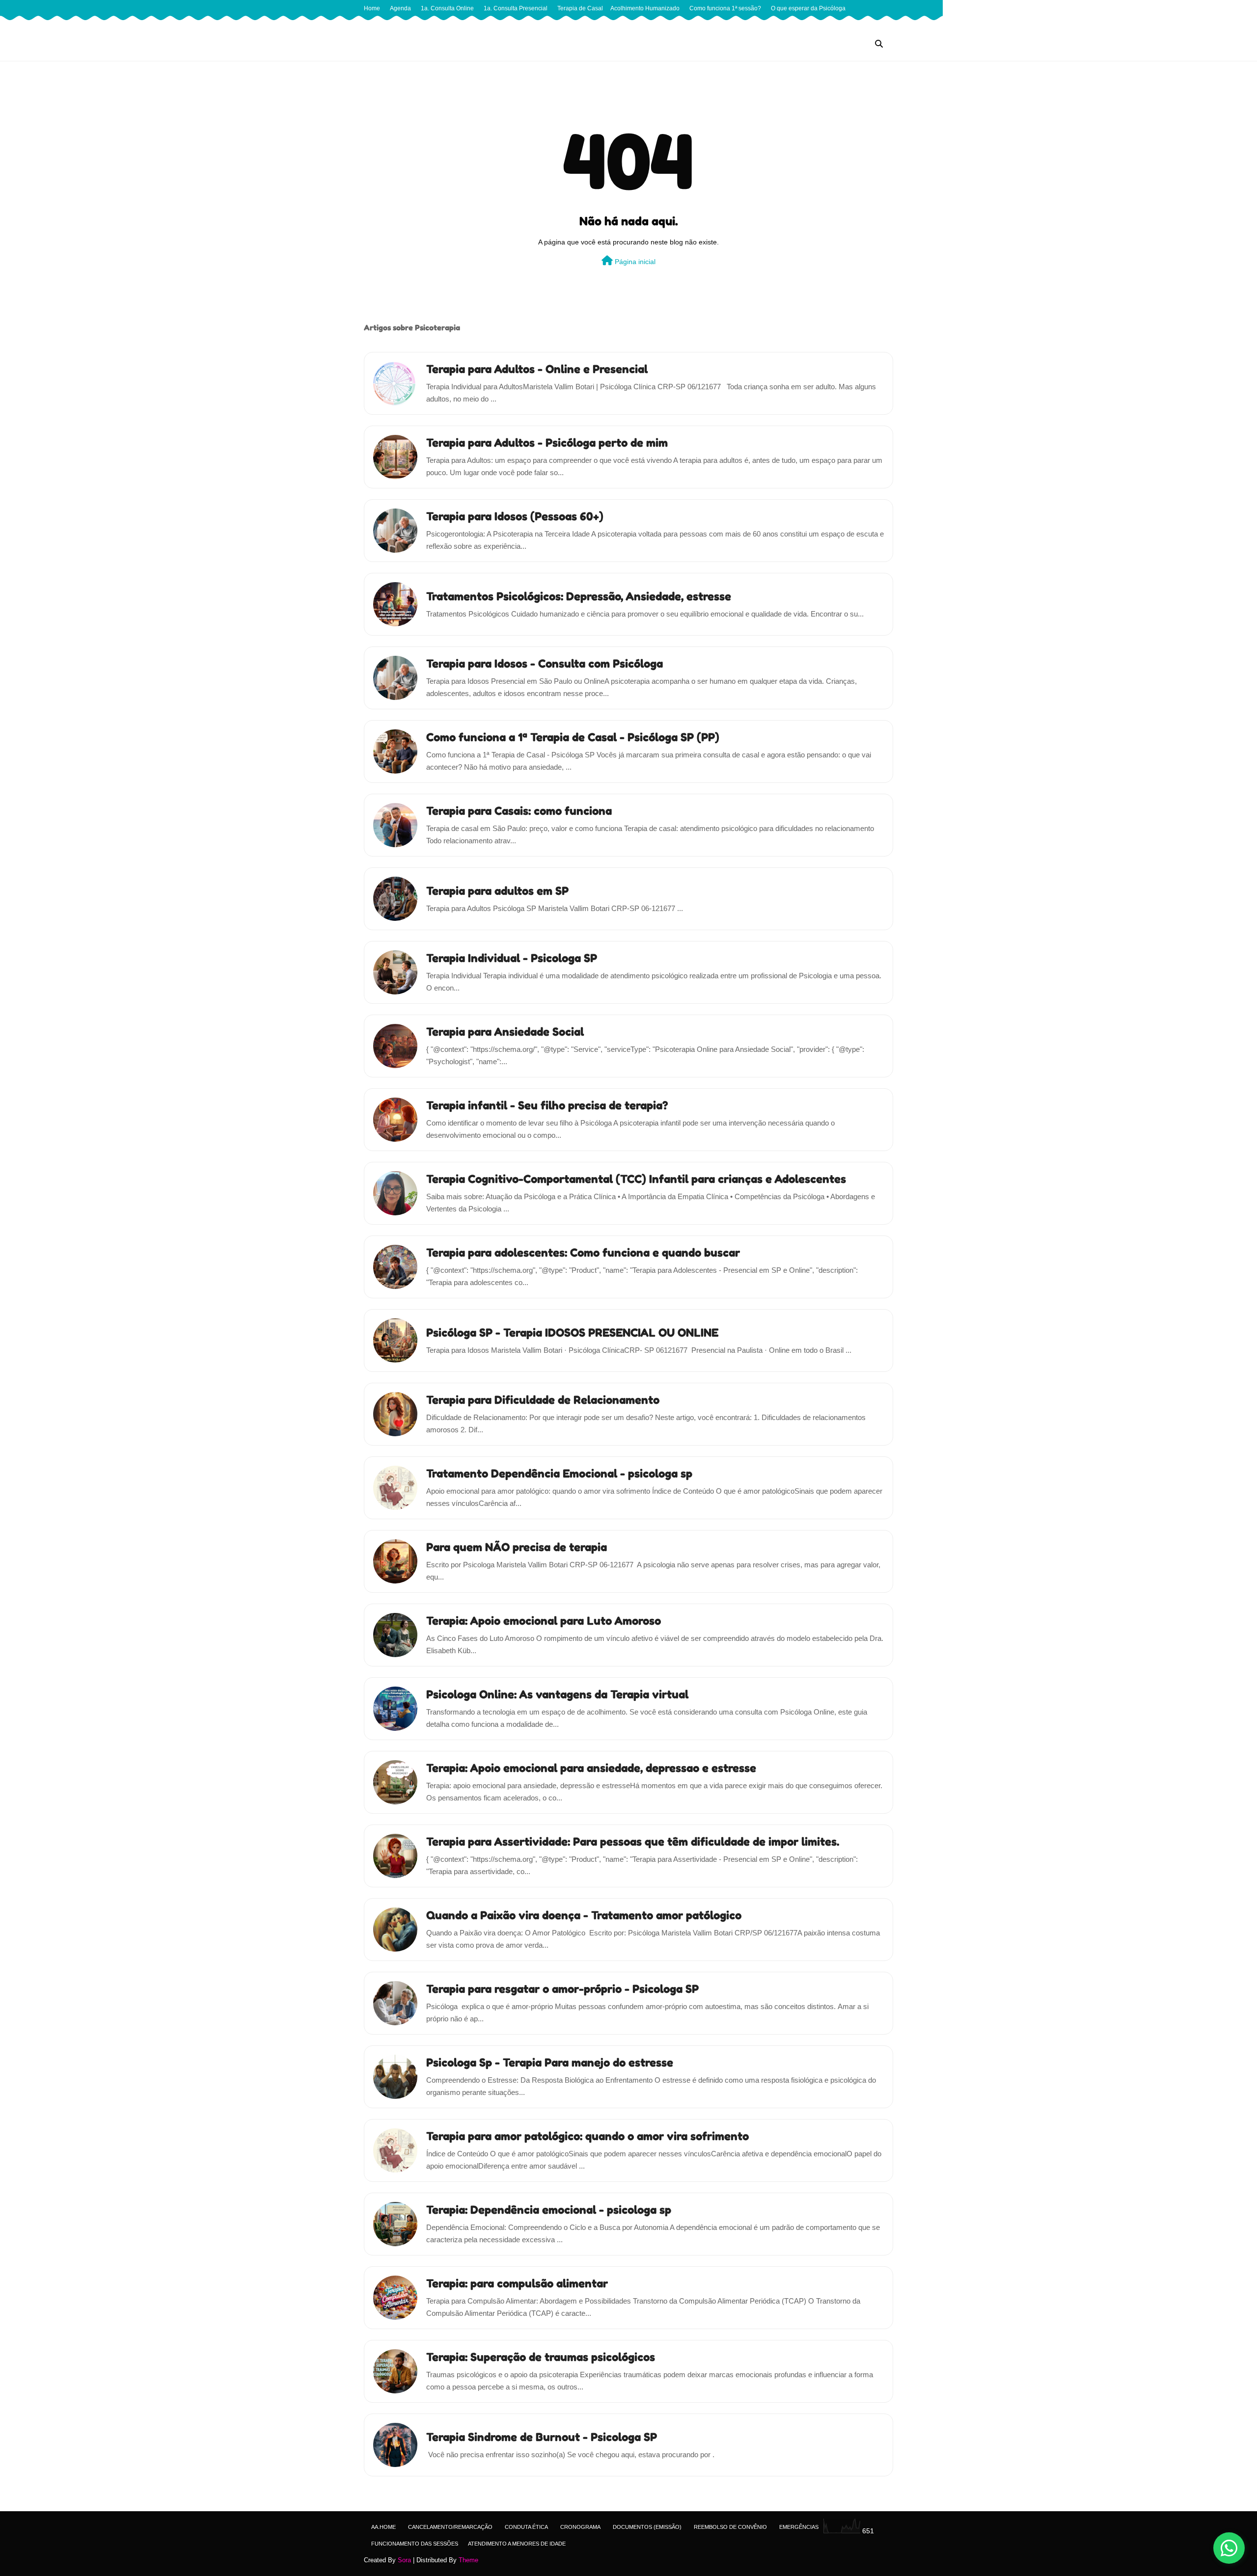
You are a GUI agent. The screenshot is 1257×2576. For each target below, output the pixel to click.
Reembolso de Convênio (730, 2527)
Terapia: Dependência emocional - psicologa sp (549, 2210)
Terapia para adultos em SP (497, 891)
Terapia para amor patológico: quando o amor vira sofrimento (588, 2136)
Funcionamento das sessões (415, 2544)
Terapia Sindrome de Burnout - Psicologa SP (542, 2437)
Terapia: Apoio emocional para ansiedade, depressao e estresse (591, 1768)
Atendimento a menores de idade (517, 2544)
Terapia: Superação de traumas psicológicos (541, 2357)
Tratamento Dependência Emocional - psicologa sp (559, 1473)
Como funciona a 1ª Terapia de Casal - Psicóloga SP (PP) (573, 737)
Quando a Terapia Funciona (495, 25)
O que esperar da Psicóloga (808, 8)
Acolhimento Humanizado (645, 8)
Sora (404, 2560)
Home (372, 8)
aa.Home (383, 2527)
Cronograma (580, 2527)
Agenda (400, 8)
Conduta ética (526, 2527)
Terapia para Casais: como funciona (519, 811)
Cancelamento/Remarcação (450, 2527)
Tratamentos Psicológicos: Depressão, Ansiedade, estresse (579, 596)
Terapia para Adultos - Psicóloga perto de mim (547, 443)
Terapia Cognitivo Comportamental (813, 25)
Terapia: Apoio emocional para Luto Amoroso (544, 1621)
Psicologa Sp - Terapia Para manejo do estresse (550, 2062)
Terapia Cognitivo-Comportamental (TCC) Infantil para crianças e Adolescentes (636, 1179)
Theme (468, 2560)
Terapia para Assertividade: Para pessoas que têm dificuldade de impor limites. (633, 1841)
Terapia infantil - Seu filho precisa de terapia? (547, 1105)
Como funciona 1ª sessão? (725, 8)
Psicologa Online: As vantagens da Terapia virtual (557, 1694)
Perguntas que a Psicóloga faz (407, 25)
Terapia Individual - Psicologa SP (512, 958)
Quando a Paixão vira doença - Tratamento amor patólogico (584, 1915)
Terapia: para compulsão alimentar (517, 2283)
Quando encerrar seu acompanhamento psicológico (612, 25)
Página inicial (634, 262)
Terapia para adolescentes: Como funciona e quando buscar (583, 1252)
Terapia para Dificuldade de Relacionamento (543, 1400)
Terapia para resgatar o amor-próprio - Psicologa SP (562, 1989)
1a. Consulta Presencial (516, 8)
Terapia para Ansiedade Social (505, 1032)
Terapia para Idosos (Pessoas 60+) (515, 516)
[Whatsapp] (1229, 2548)
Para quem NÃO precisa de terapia (517, 1547)
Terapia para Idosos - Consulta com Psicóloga (545, 663)
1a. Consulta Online (447, 8)
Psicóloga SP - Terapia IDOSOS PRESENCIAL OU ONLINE (572, 1332)
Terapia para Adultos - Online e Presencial (537, 369)
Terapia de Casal (580, 8)
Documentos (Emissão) (647, 2527)
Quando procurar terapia (724, 25)
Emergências (799, 2527)
